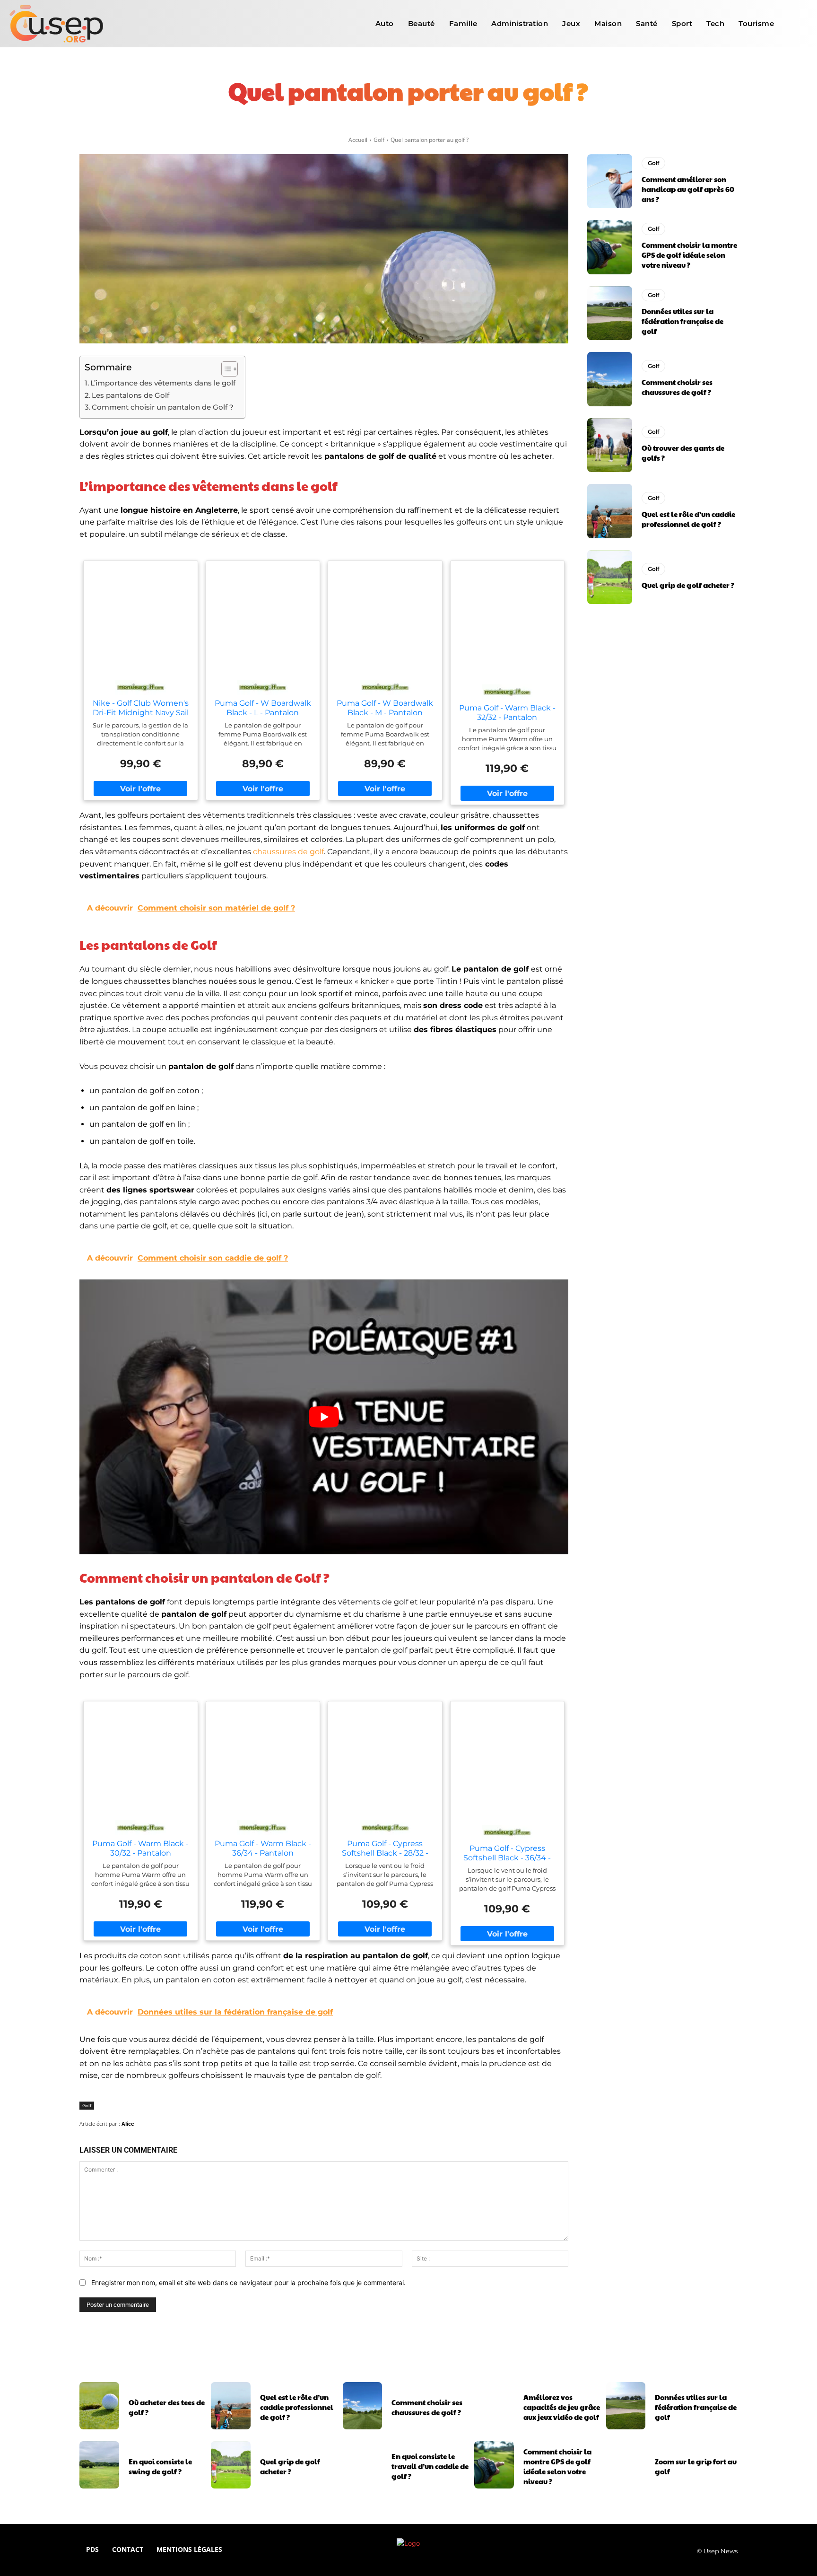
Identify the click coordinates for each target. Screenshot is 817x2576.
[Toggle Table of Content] (225, 369)
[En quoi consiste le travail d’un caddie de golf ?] (363, 2465)
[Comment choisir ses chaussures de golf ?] (610, 379)
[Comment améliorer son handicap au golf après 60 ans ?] (610, 181)
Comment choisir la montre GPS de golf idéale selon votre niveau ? (689, 255)
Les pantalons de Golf (130, 395)
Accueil (358, 140)
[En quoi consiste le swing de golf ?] (99, 2465)
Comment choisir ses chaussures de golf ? (677, 387)
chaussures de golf (288, 852)
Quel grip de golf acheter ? (688, 585)
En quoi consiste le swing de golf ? (160, 2466)
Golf (379, 140)
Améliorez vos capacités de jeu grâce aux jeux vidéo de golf (562, 2407)
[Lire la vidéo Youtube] (324, 1417)
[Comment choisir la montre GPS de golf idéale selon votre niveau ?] (610, 247)
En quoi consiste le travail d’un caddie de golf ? (430, 2466)
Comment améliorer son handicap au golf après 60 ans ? (688, 189)
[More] (531, 123)
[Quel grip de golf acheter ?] (610, 577)
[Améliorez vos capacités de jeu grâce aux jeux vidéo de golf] (494, 2406)
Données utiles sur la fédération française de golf (682, 321)
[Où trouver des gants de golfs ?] (610, 445)
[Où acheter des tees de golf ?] (99, 2406)
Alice (128, 2124)
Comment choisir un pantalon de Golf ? (163, 407)
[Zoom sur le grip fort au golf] (626, 2465)
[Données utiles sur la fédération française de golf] (610, 313)
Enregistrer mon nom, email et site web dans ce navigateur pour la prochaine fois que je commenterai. (248, 2282)
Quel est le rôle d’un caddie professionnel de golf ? (688, 519)
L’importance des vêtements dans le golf (163, 383)
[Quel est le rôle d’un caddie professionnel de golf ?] (610, 511)
